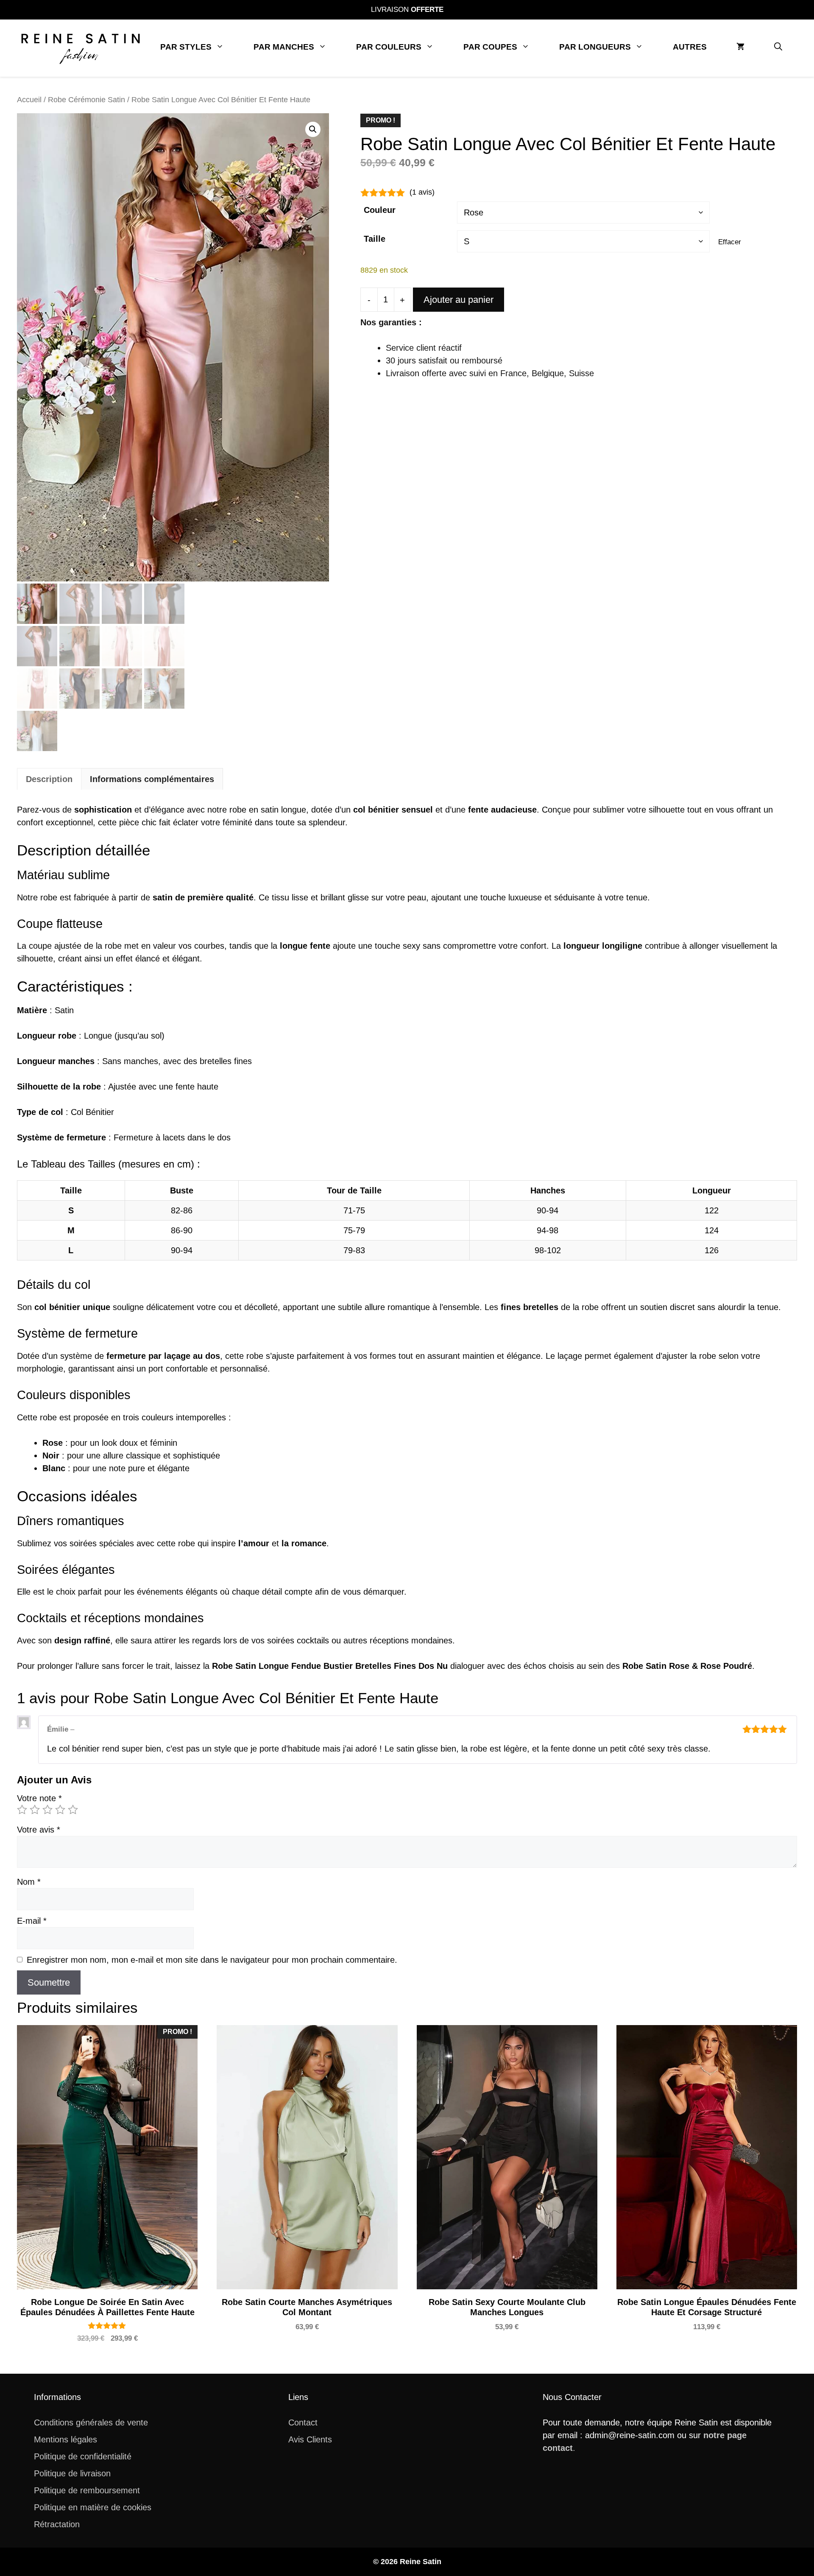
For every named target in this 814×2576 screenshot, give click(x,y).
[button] (778, 47)
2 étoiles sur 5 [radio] (35, 1810)
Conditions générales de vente (91, 2422)
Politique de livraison (72, 2473)
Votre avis (39, 1830)
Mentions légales (66, 2439)
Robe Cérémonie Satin (86, 99)
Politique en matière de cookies (93, 2507)
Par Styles (186, 47)
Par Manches (284, 47)
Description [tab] (49, 779)
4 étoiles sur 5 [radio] (60, 1810)
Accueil (29, 99)
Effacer (730, 242)
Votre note (39, 1798)
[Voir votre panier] (740, 47)
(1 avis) (422, 192)
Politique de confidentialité (83, 2456)
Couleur (380, 210)
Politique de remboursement (87, 2490)
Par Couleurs (389, 47)
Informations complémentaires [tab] (152, 779)
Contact (303, 2422)
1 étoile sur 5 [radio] (22, 1810)
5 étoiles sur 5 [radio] (73, 1810)
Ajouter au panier (459, 300)
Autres (690, 47)
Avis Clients (310, 2439)
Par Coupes (490, 47)
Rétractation (57, 2524)
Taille (375, 239)
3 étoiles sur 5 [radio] (47, 1810)
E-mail (32, 1921)
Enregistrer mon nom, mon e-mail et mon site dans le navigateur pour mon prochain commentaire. (212, 1960)
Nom (29, 1882)
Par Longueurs (595, 47)
